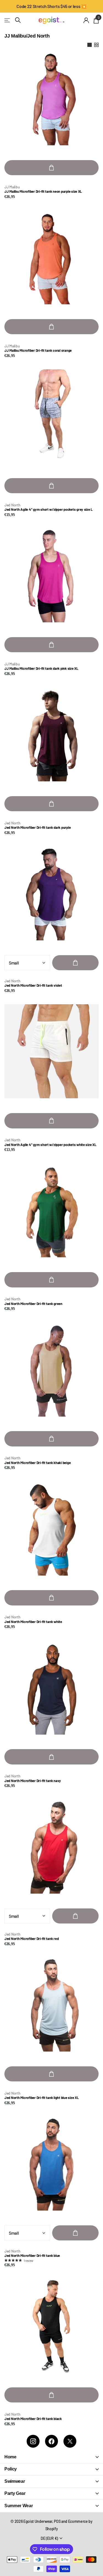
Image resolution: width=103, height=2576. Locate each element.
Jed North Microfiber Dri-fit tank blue (32, 2256)
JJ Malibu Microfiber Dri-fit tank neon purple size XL (43, 192)
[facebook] (51, 2441)
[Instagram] (33, 2441)
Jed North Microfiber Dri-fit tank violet (33, 985)
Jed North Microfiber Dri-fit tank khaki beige (37, 1463)
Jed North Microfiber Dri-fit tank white (33, 1622)
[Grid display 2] (96, 45)
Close (51, 2457)
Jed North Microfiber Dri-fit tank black (33, 2419)
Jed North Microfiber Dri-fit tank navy (33, 1781)
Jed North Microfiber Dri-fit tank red (31, 1939)
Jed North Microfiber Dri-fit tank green (33, 1304)
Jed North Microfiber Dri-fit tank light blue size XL (41, 2098)
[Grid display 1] (90, 45)
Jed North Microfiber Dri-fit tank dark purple (37, 828)
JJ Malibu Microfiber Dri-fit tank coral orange (38, 351)
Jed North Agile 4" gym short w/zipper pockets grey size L (48, 510)
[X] (70, 2441)
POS (57, 2521)
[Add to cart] (51, 168)
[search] (18, 20)
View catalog (8, 20)
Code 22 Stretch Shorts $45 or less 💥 (51, 6)
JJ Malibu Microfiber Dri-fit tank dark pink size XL (41, 669)
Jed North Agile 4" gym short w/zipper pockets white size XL (50, 1145)
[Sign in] (86, 20)
